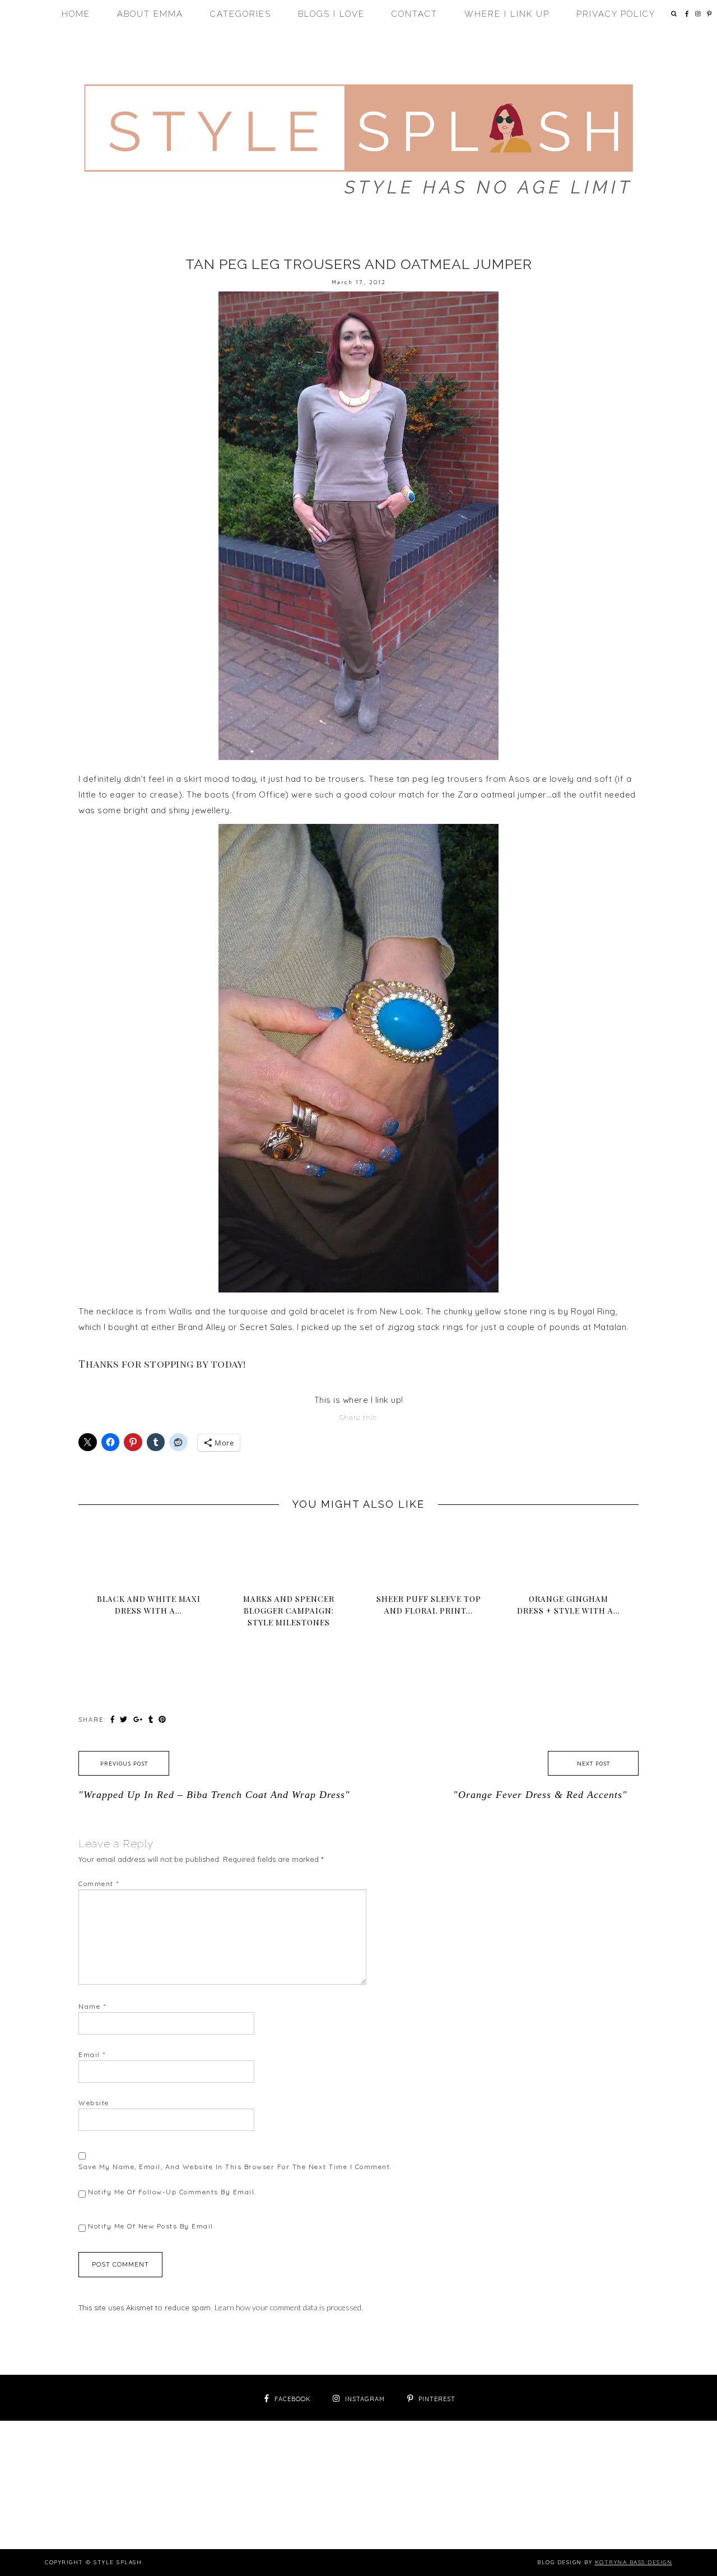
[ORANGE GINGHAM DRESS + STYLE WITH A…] (569, 1537)
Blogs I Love (331, 14)
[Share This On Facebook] (114, 1719)
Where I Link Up (507, 14)
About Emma (150, 14)
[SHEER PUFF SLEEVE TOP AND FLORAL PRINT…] (429, 1537)
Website (94, 2103)
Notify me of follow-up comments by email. (172, 2192)
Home (76, 14)
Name (92, 2006)
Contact (415, 14)
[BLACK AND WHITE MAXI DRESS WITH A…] (148, 1537)
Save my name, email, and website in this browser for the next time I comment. (235, 2167)
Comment (99, 1884)
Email (92, 2054)
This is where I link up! (359, 1400)
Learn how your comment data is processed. (289, 2307)
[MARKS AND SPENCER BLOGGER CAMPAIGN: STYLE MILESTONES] (288, 1543)
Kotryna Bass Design (634, 2562)
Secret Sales (266, 1327)
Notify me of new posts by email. (152, 2226)
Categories (241, 14)
